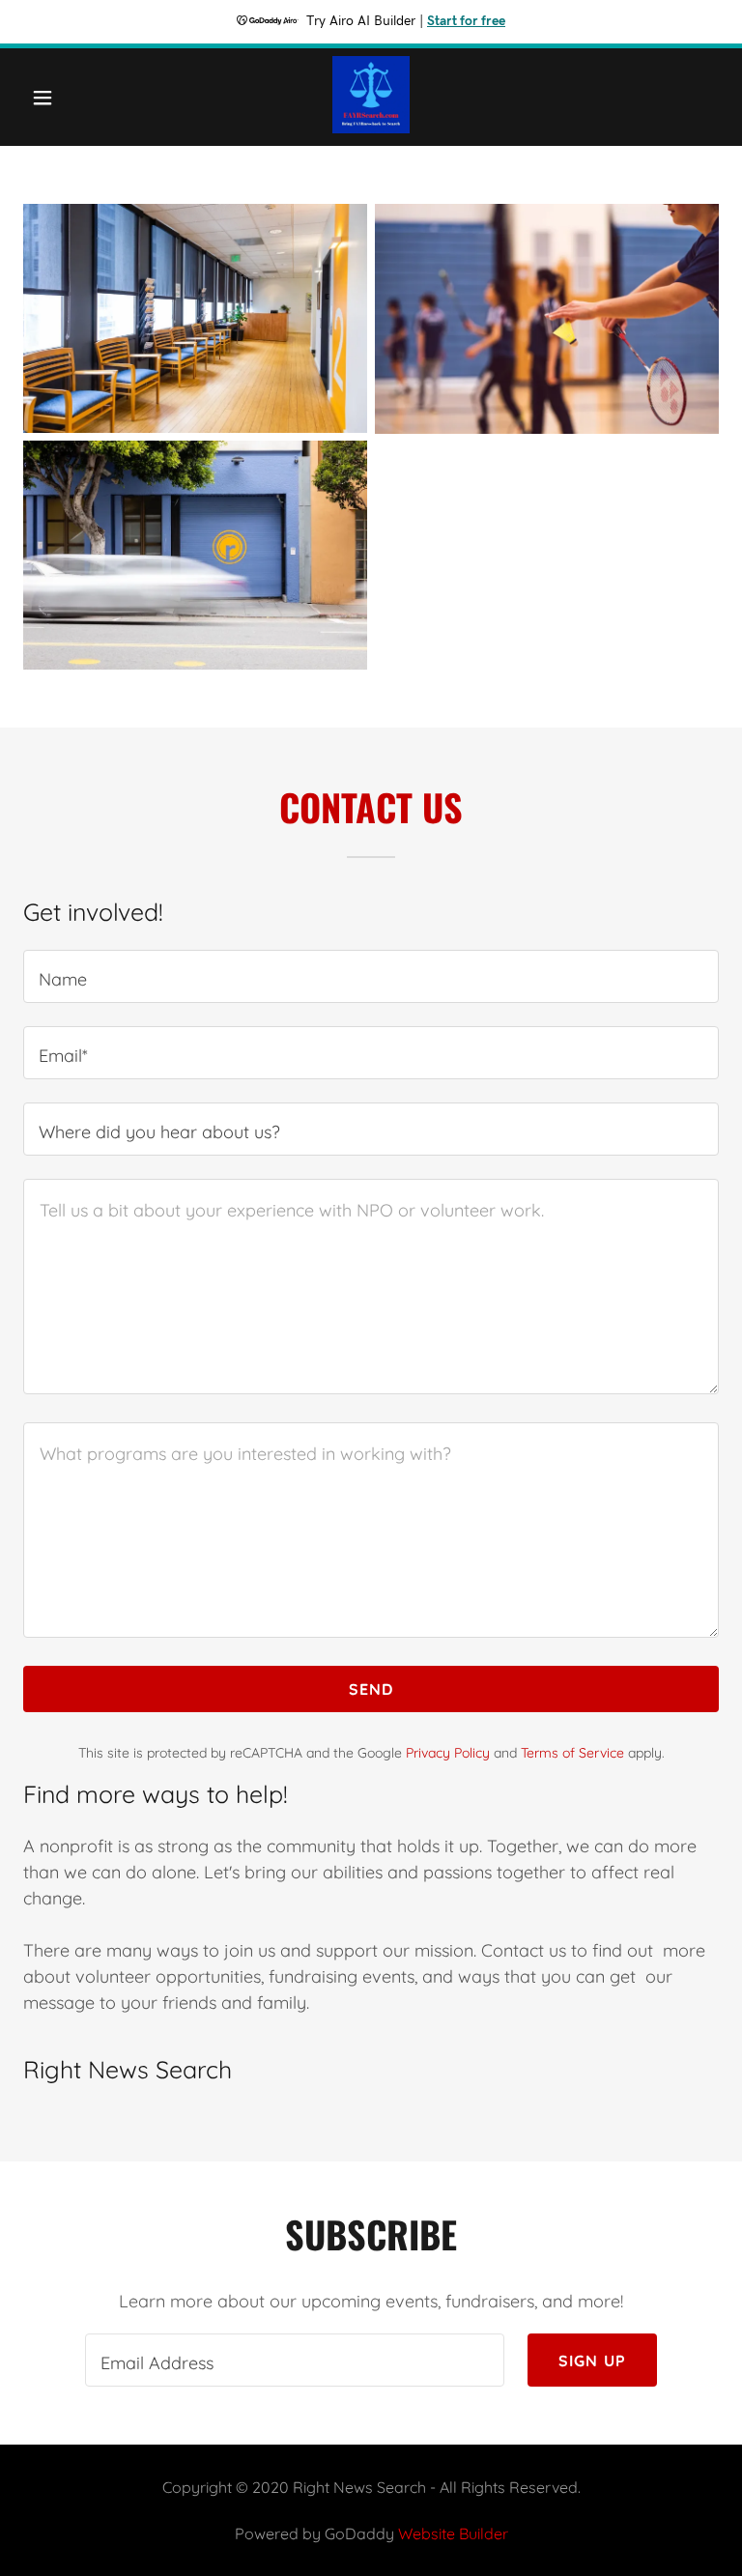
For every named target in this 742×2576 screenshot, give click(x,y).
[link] (371, 127)
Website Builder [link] (453, 2533)
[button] (56, 98)
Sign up (592, 2361)
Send (371, 1689)
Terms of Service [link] (572, 1753)
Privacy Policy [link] (448, 1753)
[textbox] (371, 976)
